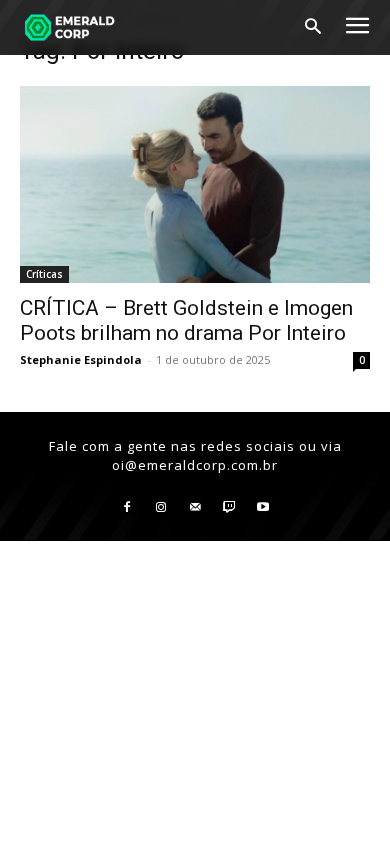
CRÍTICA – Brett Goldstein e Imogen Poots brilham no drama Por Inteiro (186, 320)
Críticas (44, 274)
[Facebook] (127, 508)
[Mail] (195, 508)
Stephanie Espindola (81, 359)
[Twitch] (229, 508)
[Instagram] (161, 508)
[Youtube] (263, 508)
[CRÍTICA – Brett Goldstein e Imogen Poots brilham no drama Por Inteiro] (195, 184)
